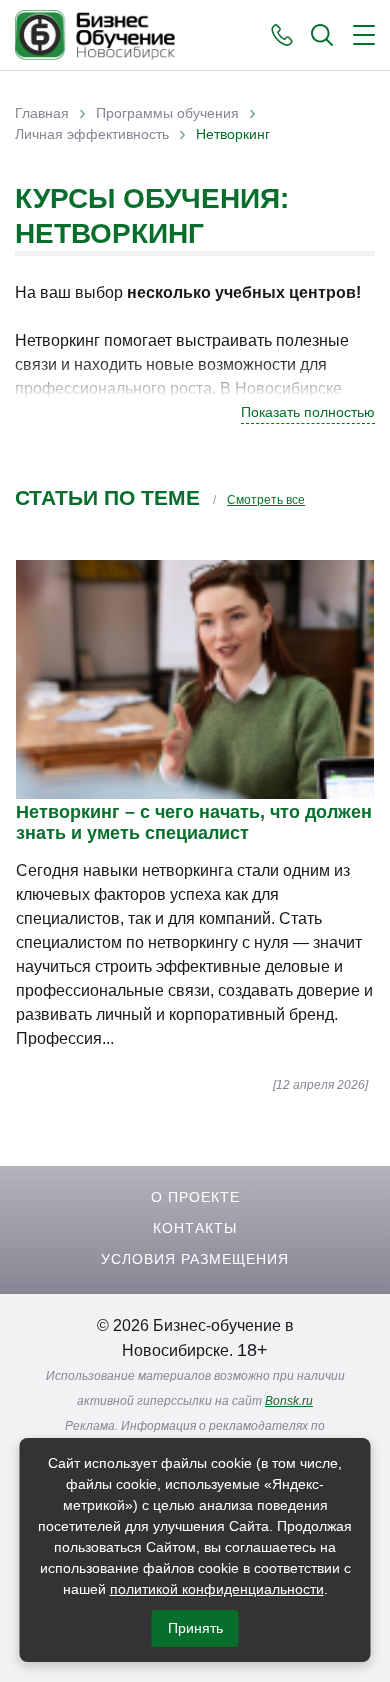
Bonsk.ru (289, 1401)
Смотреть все (266, 500)
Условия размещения (195, 1259)
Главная (42, 113)
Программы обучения (167, 113)
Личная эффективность (92, 134)
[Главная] (95, 35)
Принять (195, 1628)
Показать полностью (308, 412)
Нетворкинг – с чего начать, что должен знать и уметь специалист (194, 822)
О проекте (195, 1197)
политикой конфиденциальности (217, 1589)
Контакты (195, 1228)
